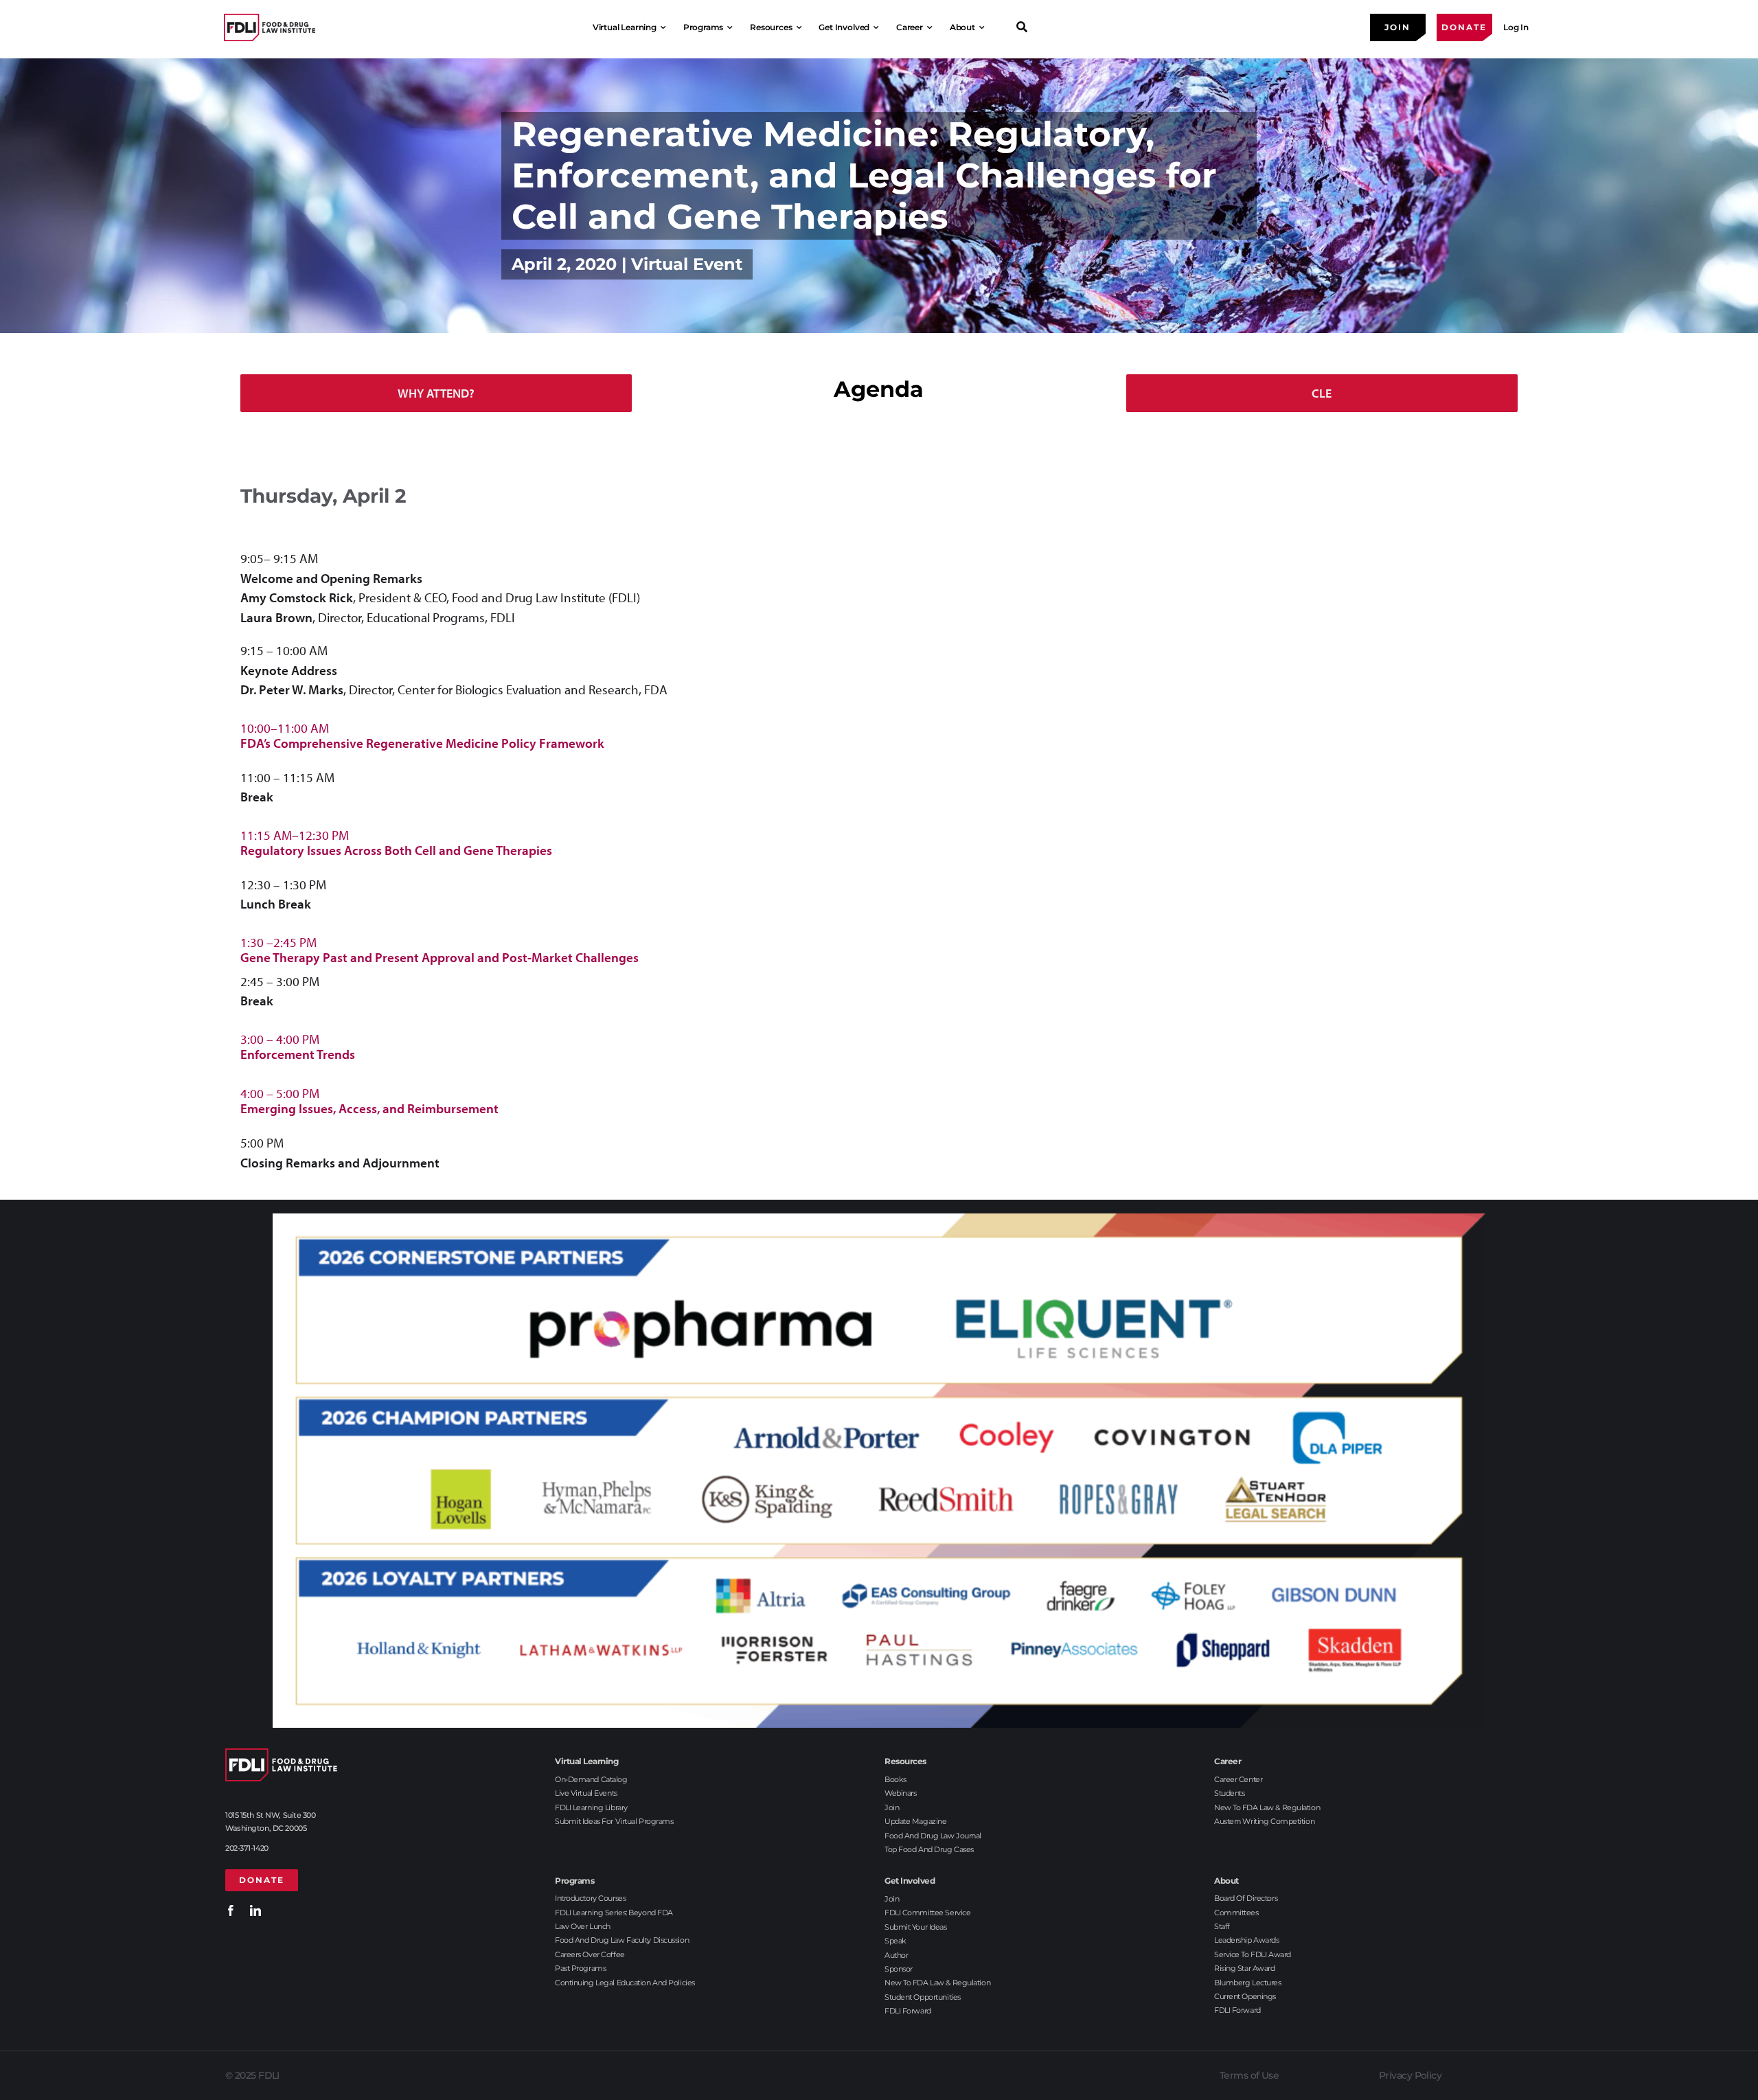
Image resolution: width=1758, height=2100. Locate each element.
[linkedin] (255, 1910)
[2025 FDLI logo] (270, 27)
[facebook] (231, 1910)
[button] (879, 735)
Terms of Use (1249, 2075)
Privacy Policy (1410, 2075)
